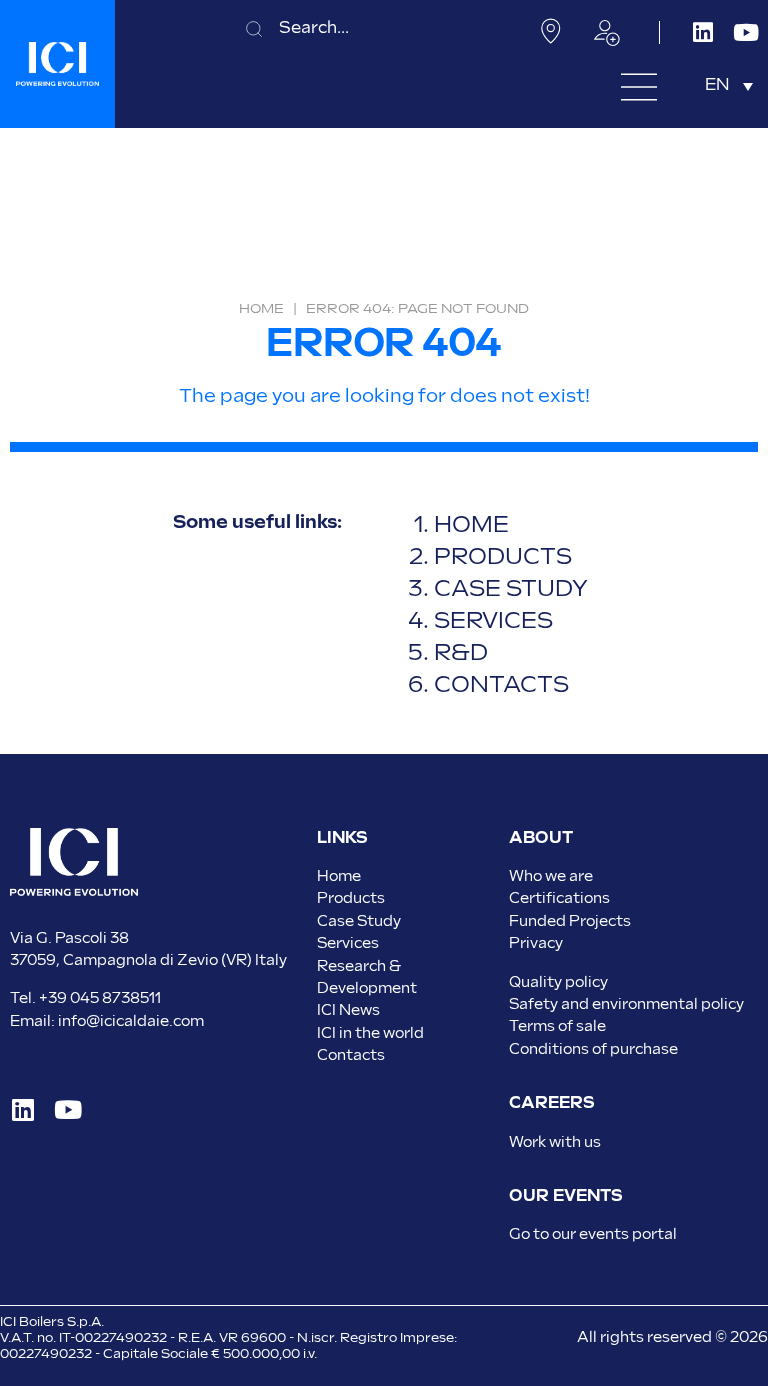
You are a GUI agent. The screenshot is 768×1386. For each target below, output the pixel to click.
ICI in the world (370, 1033)
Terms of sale (557, 1026)
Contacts (351, 1055)
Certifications (559, 898)
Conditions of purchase (593, 1049)
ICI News (348, 1010)
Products (351, 898)
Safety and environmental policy (626, 1004)
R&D (461, 653)
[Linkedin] (703, 32)
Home (261, 309)
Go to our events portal (593, 1234)
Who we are (551, 876)
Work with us (555, 1142)
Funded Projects (570, 921)
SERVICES (493, 621)
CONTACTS (501, 685)
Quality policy (558, 982)
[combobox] (372, 28)
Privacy (536, 943)
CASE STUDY (511, 589)
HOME (471, 525)
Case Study (359, 921)
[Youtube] (746, 32)
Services (348, 943)
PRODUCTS (503, 557)
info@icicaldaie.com (131, 1021)
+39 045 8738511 (100, 998)
